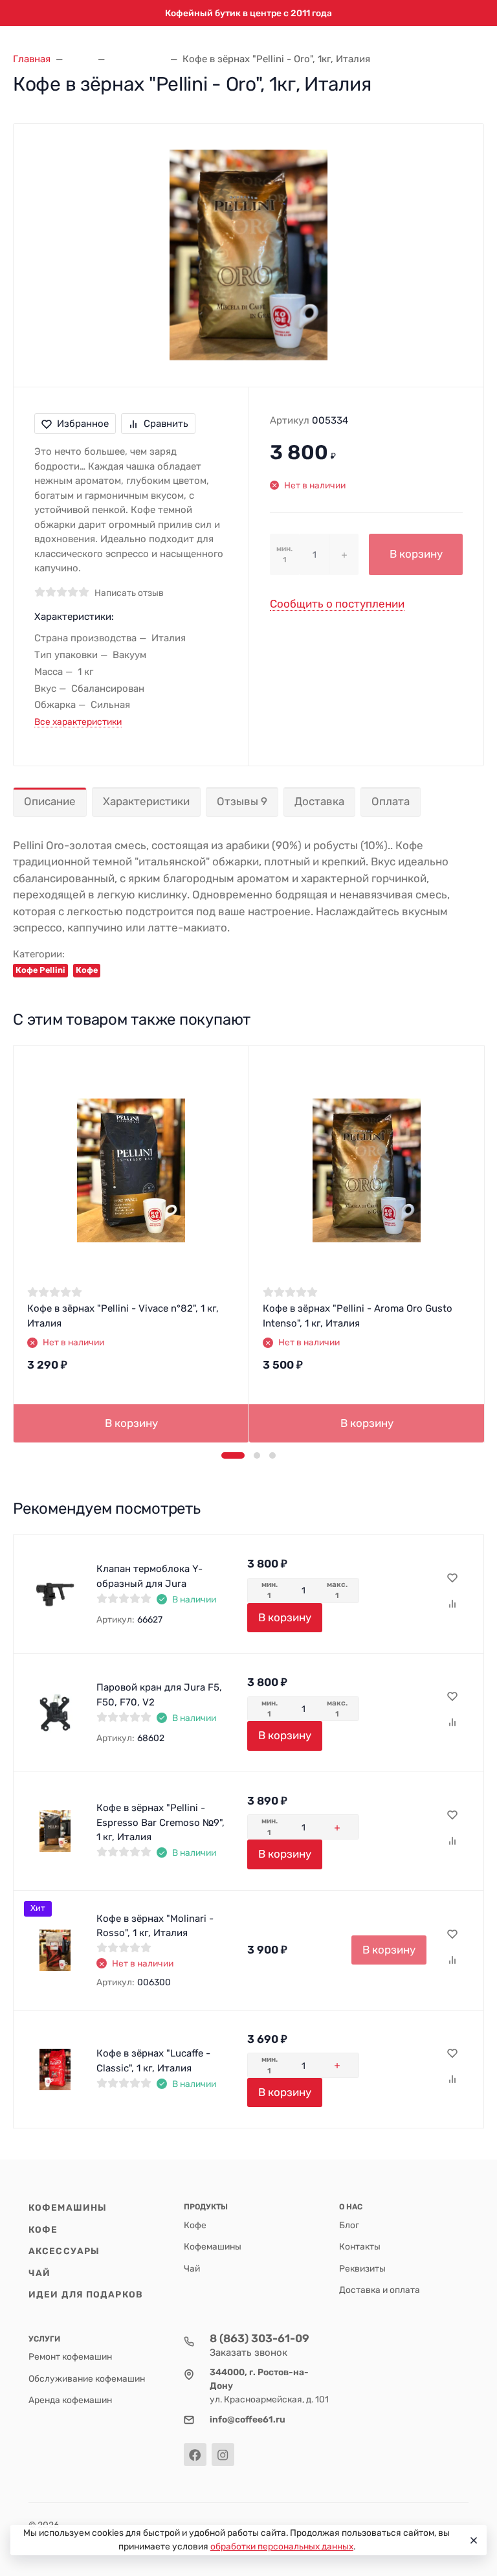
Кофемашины (68, 2207)
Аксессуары (64, 2251)
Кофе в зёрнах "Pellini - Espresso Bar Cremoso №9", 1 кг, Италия (160, 1822)
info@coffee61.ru (248, 2419)
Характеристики (146, 801)
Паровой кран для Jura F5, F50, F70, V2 (159, 1695)
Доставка (319, 801)
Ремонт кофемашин (70, 2356)
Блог (349, 2225)
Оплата (391, 801)
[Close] (472, 2540)
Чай (39, 2273)
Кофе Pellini (40, 970)
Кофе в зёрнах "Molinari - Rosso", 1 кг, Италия (155, 1926)
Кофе (87, 970)
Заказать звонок (248, 2353)
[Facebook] (195, 2455)
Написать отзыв (129, 593)
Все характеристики (78, 722)
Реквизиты (362, 2268)
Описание (50, 801)
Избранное (83, 424)
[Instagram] (223, 2455)
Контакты (360, 2246)
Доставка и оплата (380, 2290)
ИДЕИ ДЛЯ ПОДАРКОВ (86, 2294)
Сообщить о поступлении (337, 604)
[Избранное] (452, 1579)
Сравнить (166, 424)
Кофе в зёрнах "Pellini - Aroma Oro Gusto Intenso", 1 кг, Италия (358, 1316)
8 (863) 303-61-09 (260, 2338)
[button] (233, 1455)
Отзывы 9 (242, 801)
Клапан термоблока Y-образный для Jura (149, 1576)
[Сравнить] (452, 1604)
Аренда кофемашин (70, 2400)
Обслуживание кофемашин (87, 2378)
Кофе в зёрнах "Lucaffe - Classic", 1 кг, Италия (153, 2061)
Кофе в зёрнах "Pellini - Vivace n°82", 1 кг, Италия (123, 1316)
